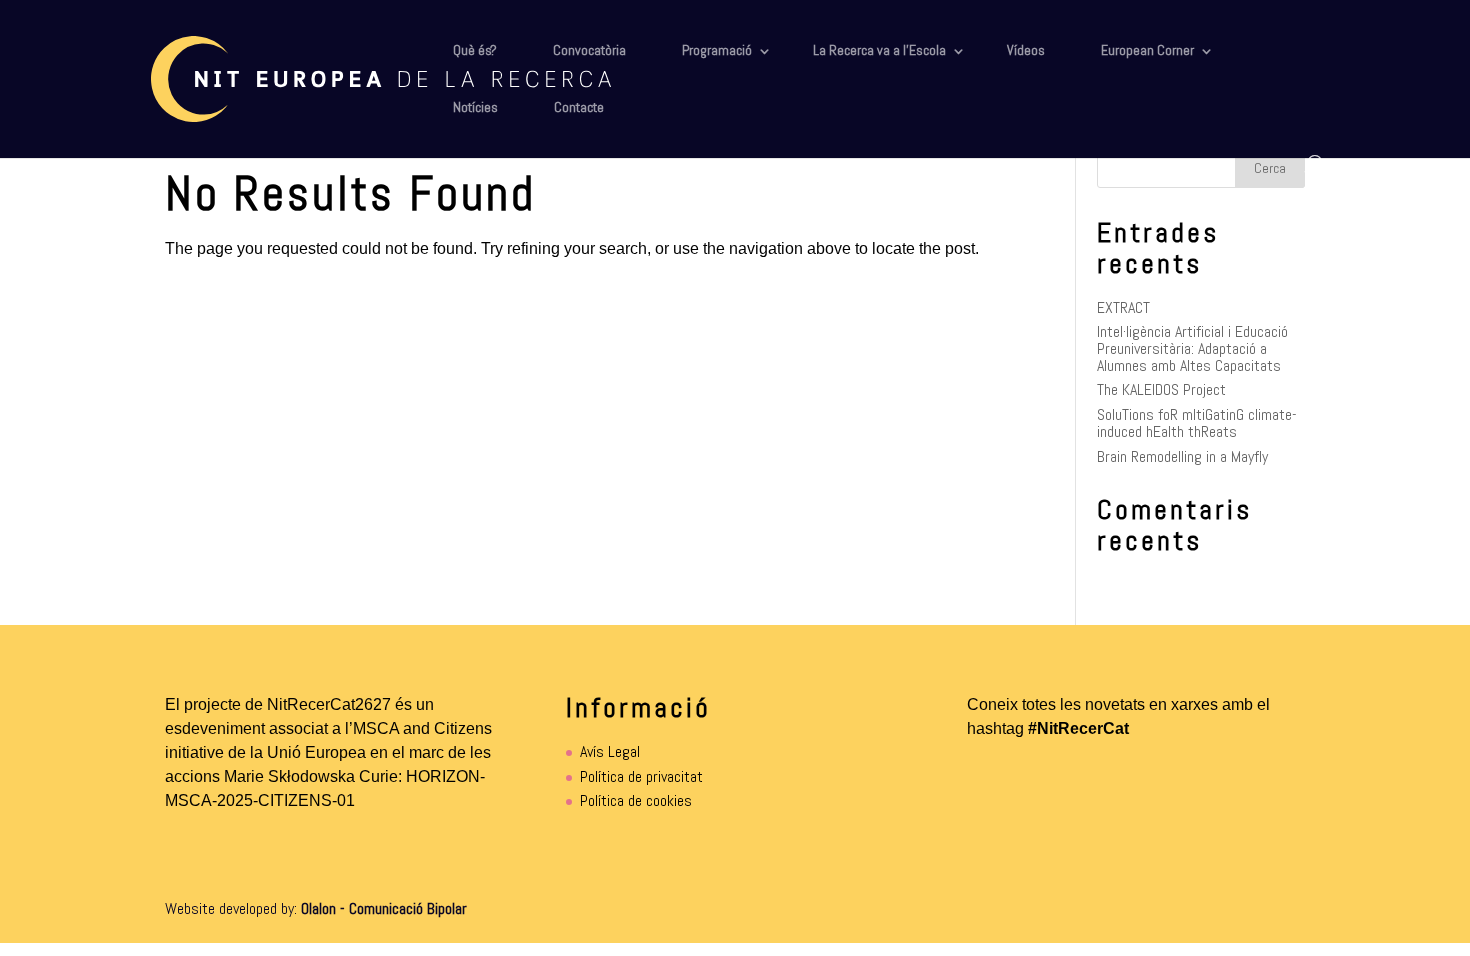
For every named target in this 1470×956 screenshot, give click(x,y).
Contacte (579, 107)
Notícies (475, 107)
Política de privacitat (641, 776)
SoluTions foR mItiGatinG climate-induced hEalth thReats (1197, 423)
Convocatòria (589, 50)
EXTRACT (1123, 307)
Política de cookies (636, 800)
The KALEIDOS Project (1161, 389)
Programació (717, 50)
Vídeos (1026, 50)
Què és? (475, 50)
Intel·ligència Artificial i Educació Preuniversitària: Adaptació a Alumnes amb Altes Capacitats (1192, 348)
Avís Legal (610, 751)
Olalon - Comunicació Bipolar (384, 908)
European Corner (1147, 50)
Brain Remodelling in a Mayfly (1182, 456)
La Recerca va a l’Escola (879, 50)
